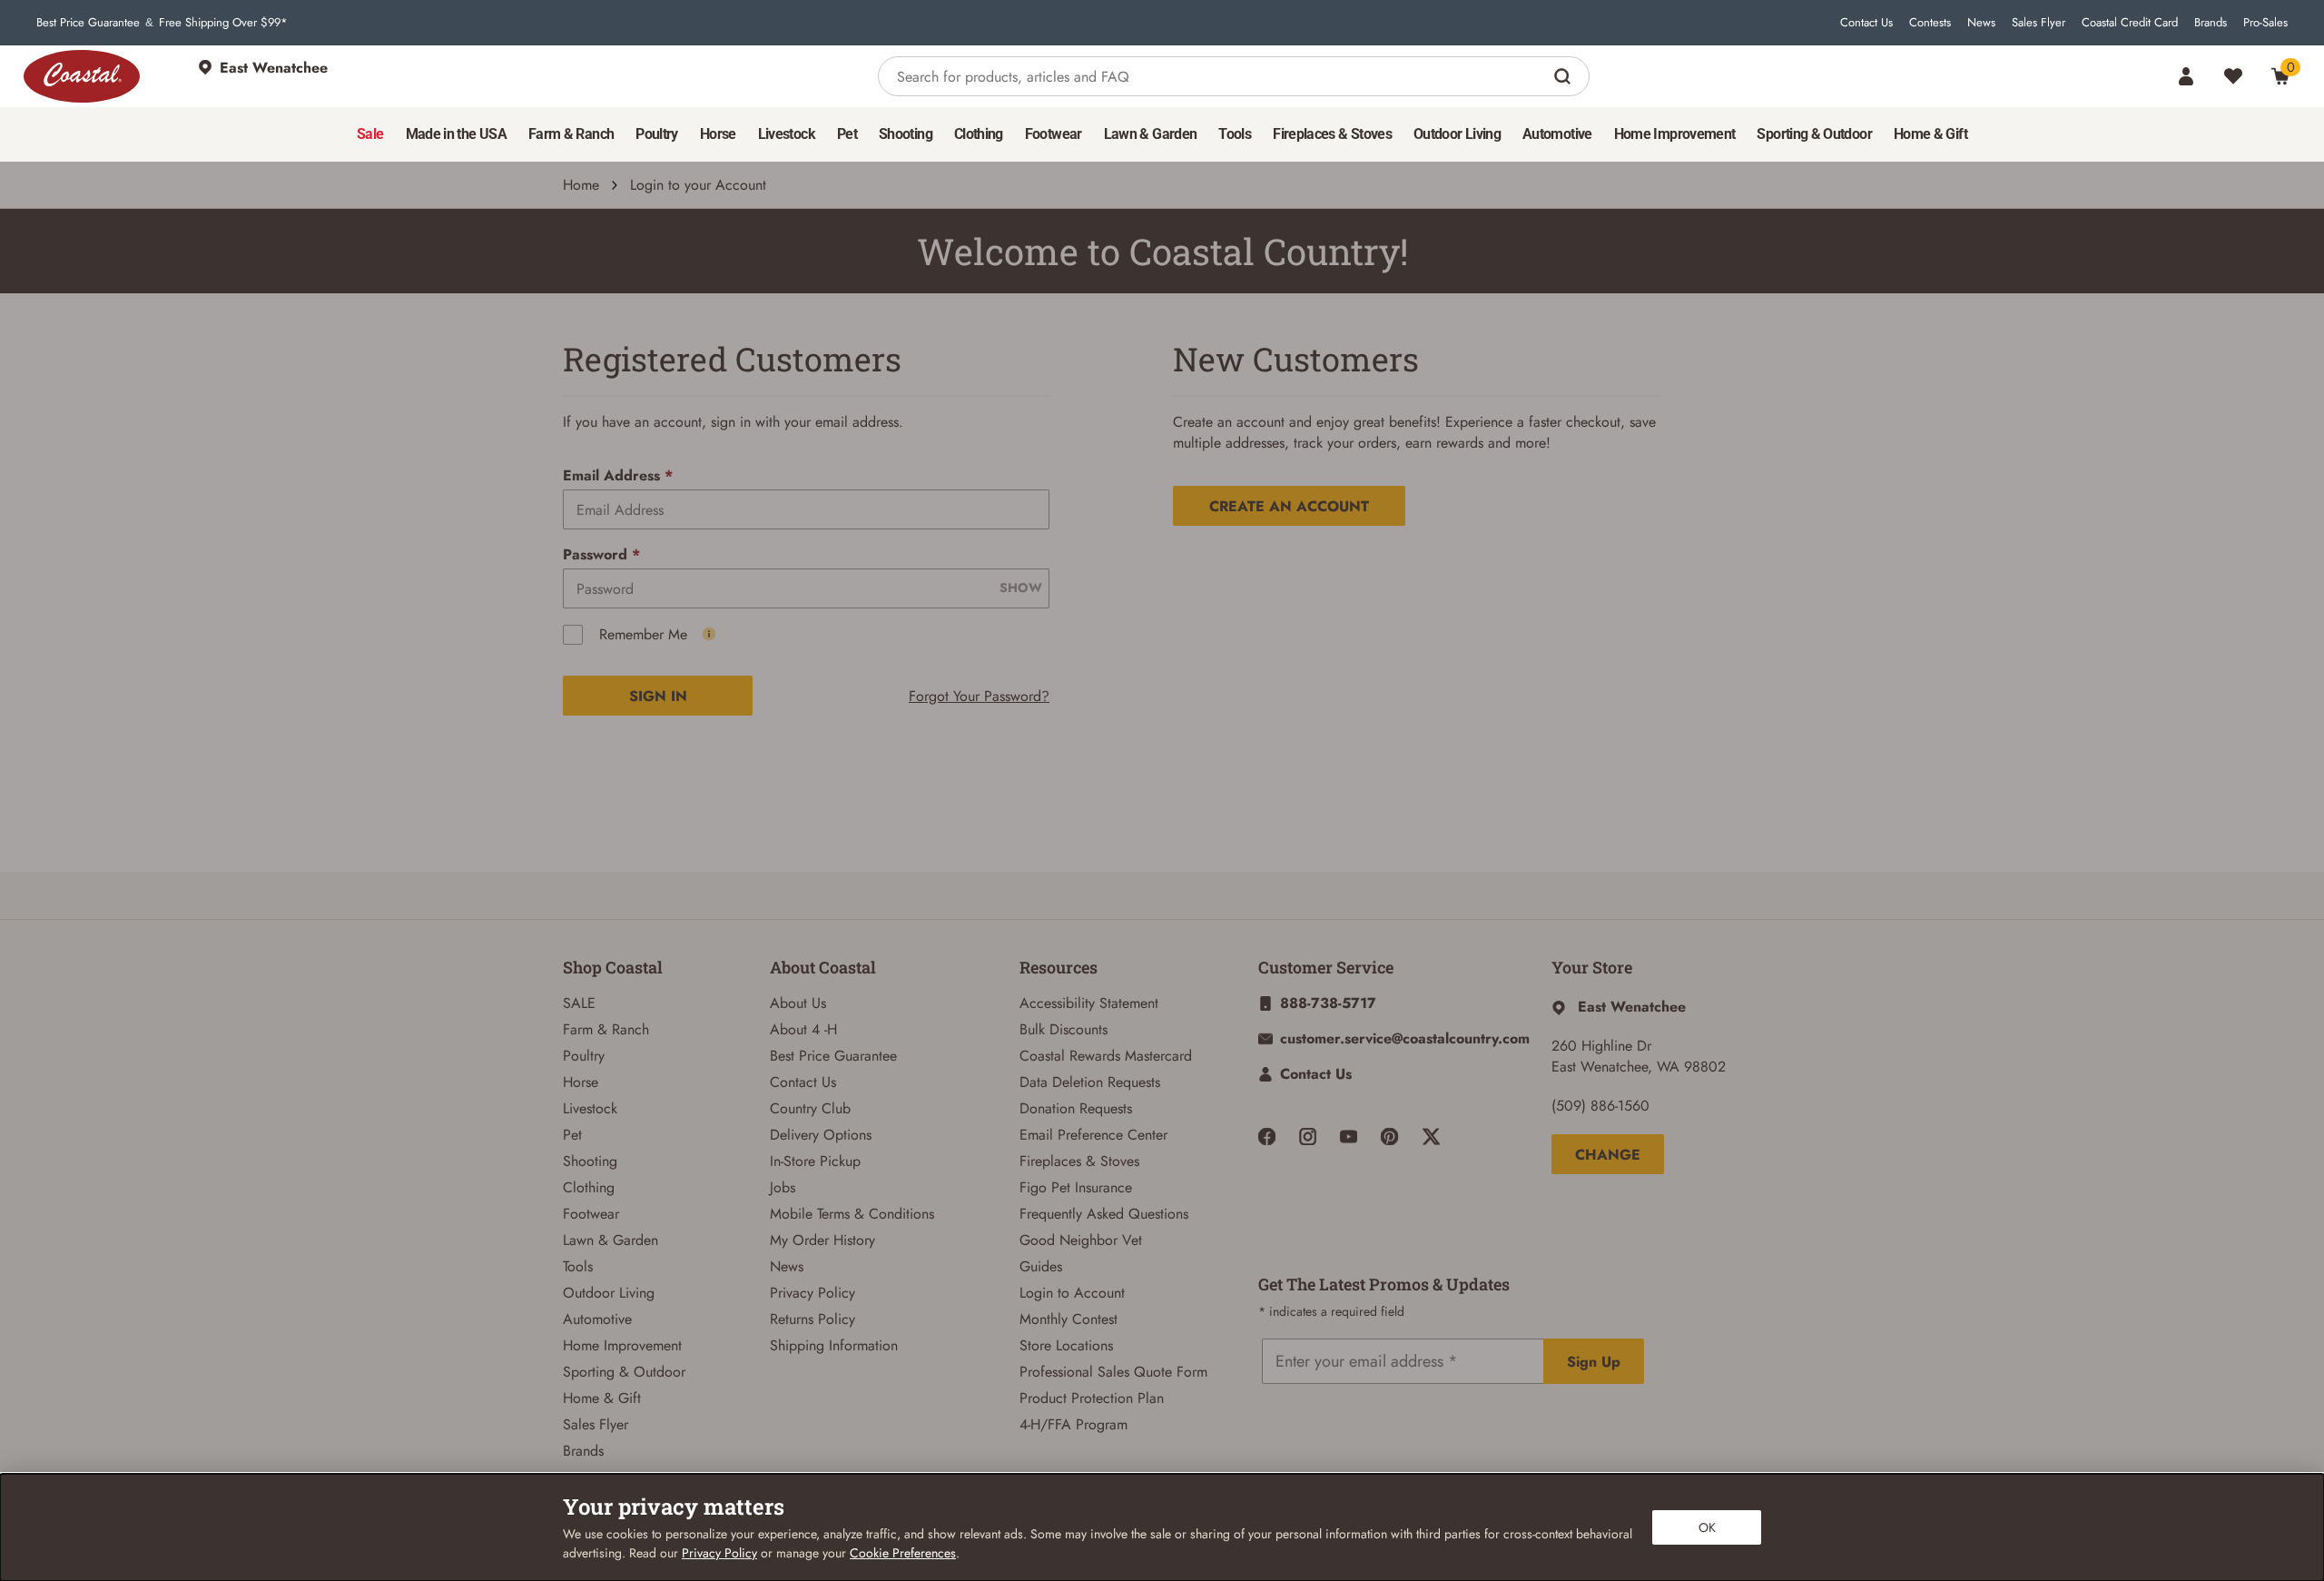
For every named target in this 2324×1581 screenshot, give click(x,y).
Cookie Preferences (903, 1553)
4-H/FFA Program (1073, 1424)
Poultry (584, 1056)
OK (1707, 1527)
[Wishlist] (2233, 76)
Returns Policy (812, 1319)
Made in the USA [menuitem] (456, 134)
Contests (1930, 23)
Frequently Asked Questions (1104, 1214)
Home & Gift (602, 1398)
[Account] (2186, 76)
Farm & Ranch (606, 1029)
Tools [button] (1235, 134)
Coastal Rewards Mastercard (1106, 1056)
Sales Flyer (2038, 23)
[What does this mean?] (709, 634)
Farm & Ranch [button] (571, 134)
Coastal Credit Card (2130, 23)
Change (1608, 1155)
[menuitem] (370, 134)
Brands (2211, 23)
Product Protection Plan (1092, 1398)
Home (581, 185)
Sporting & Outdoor (624, 1372)
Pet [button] (847, 134)
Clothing (589, 1187)
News (1981, 23)
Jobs (783, 1187)
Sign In (658, 696)
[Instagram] (1308, 1136)
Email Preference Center (1093, 1135)
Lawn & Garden (611, 1240)
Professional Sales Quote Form (1113, 1372)
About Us (798, 1003)
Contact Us (1866, 23)
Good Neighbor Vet (1081, 1240)
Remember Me (643, 634)
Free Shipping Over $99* (223, 23)
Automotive (597, 1319)
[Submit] (1565, 76)
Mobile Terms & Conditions (852, 1214)
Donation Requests (1076, 1108)
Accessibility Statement (1089, 1003)
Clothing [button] (979, 134)
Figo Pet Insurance (1076, 1187)
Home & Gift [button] (1930, 134)
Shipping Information (834, 1345)
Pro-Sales (2265, 23)
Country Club (810, 1108)
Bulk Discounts (1064, 1029)
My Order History (822, 1240)
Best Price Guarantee (88, 23)
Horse (581, 1082)
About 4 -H (803, 1029)
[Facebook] (1267, 1136)
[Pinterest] (1389, 1136)
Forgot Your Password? (979, 696)
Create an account (1289, 506)
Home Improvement (622, 1345)
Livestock (590, 1108)
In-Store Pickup (815, 1161)
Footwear (591, 1214)
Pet (572, 1135)
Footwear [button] (1054, 134)
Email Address (618, 475)
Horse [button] (718, 134)
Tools (578, 1266)
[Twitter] (1431, 1136)
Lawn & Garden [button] (1151, 134)
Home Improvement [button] (1675, 134)
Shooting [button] (906, 134)
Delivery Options (821, 1135)
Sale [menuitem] (370, 134)
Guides (1041, 1266)
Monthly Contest (1068, 1319)
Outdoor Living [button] (1457, 134)
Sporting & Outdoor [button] (1814, 134)
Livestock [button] (787, 134)
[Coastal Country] (82, 76)
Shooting (590, 1161)
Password (601, 554)
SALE (579, 1003)
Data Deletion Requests (1090, 1082)
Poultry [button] (657, 134)
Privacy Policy (812, 1293)
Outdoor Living (609, 1293)
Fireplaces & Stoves (1079, 1161)
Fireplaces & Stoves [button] (1332, 134)
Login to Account (1072, 1293)
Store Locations (1066, 1345)
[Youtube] (1349, 1136)
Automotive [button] (1557, 134)
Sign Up (1594, 1362)
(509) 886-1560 (1600, 1106)
